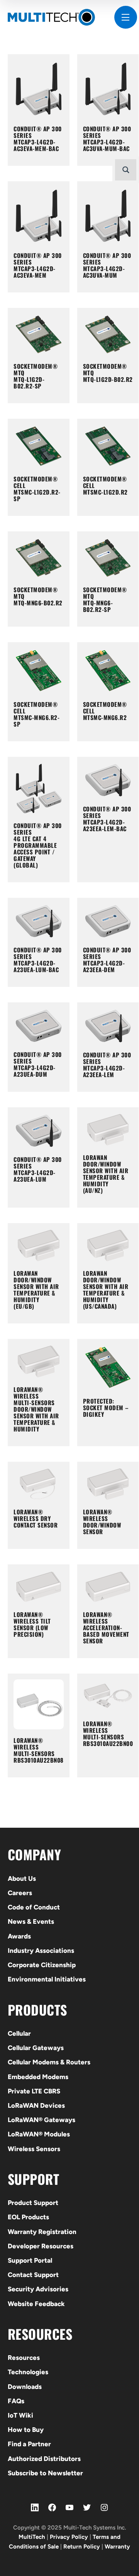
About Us (22, 1878)
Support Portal (30, 2260)
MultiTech (32, 2537)
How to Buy (26, 2430)
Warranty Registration (42, 2232)
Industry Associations (41, 1950)
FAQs (16, 2401)
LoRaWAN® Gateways (42, 2120)
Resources (24, 2358)
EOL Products (28, 2217)
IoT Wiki (20, 2415)
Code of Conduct (34, 1907)
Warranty (117, 2547)
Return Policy (82, 2547)
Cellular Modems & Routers (49, 2062)
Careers (20, 1893)
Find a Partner (29, 2444)
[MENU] (126, 17)
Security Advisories (38, 2289)
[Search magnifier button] (126, 170)
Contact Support (33, 2275)
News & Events (31, 1921)
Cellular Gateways (36, 2048)
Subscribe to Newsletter (45, 2473)
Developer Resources (41, 2246)
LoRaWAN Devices (36, 2105)
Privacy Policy (69, 2537)
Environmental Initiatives (47, 1979)
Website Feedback (36, 2304)
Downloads (25, 2387)
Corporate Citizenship (42, 1965)
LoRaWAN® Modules (39, 2134)
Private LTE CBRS (34, 2091)
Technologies (28, 2372)
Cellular (19, 2033)
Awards (19, 1936)
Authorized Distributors (44, 2459)
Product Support (33, 2203)
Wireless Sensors (34, 2149)
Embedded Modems (38, 2077)
